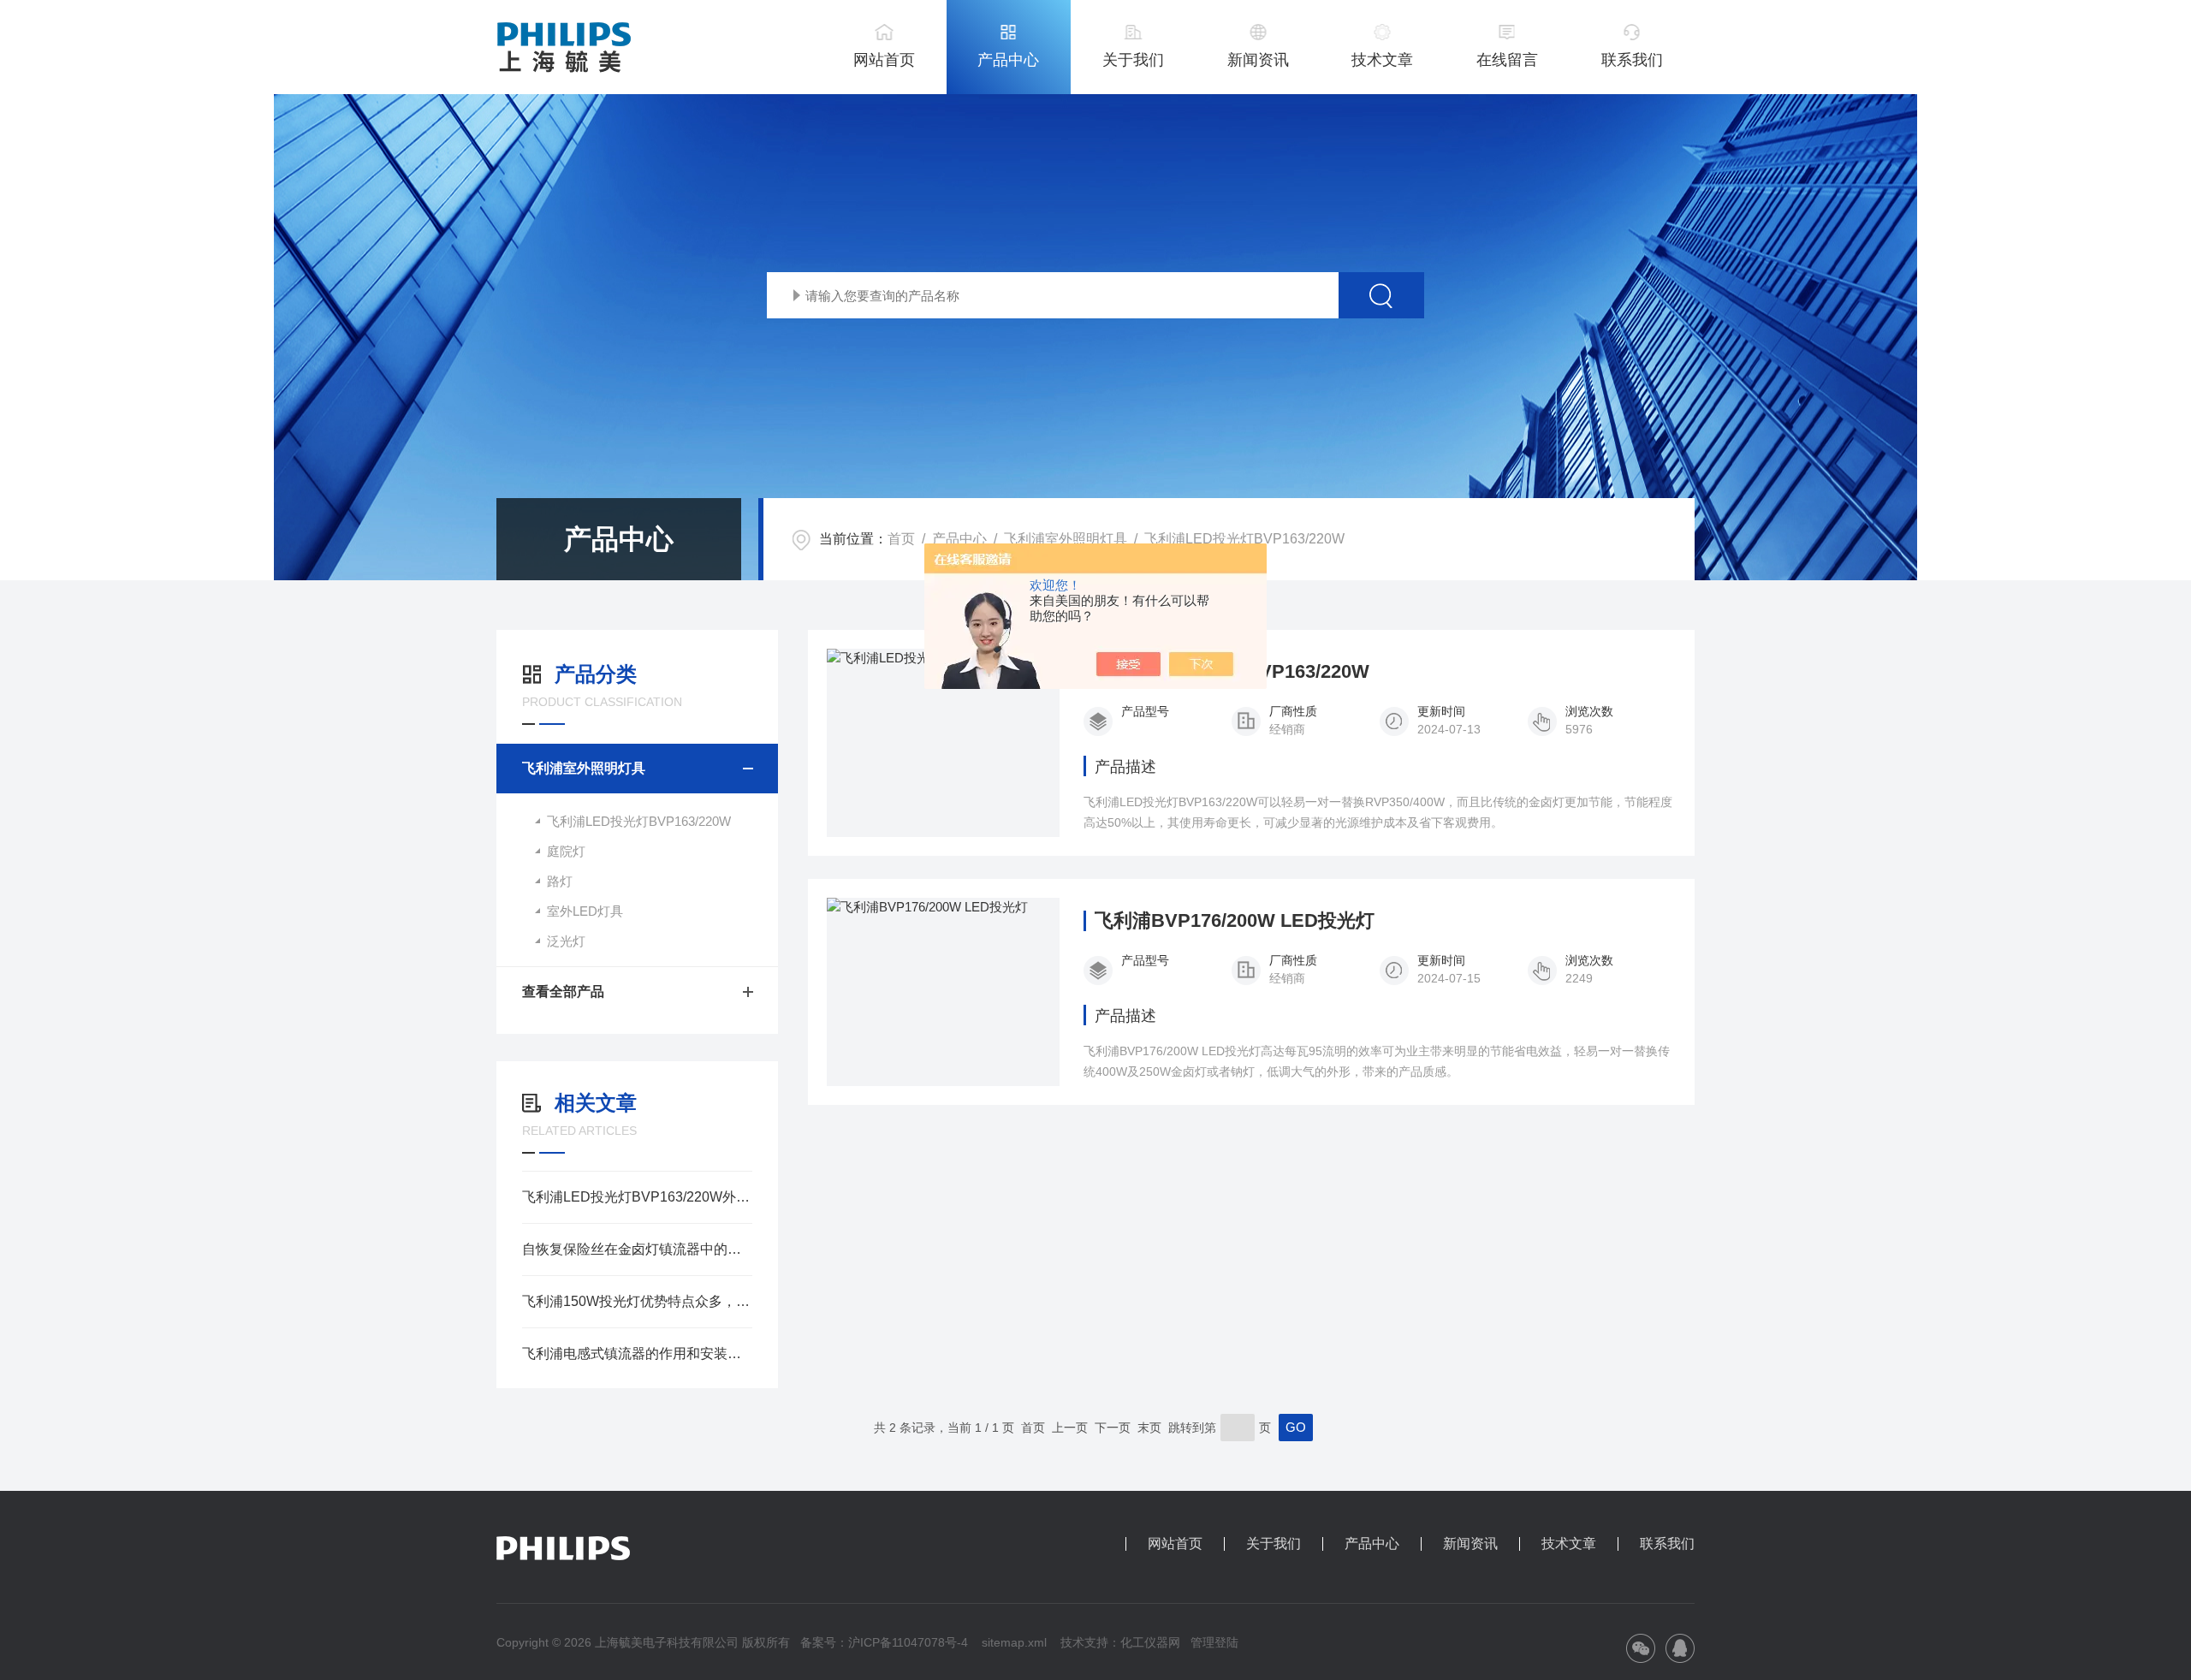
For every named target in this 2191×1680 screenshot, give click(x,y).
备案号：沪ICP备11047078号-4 (884, 1642)
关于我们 (1133, 60)
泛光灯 (566, 941)
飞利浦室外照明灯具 (1066, 539)
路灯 (560, 881)
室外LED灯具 (585, 911)
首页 (901, 539)
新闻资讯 (1258, 60)
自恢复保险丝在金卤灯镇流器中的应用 (637, 1249)
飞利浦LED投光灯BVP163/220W (1244, 539)
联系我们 (1632, 60)
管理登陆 (1214, 1642)
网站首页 (884, 60)
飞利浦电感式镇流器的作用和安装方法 (637, 1353)
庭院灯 (566, 851)
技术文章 (1382, 60)
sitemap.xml (1014, 1642)
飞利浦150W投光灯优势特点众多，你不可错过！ (637, 1301)
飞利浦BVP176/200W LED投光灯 (1235, 921)
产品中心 (1008, 60)
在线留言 (1507, 60)
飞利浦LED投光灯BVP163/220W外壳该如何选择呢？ (637, 1197)
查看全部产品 (563, 991)
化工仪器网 (1150, 1642)
